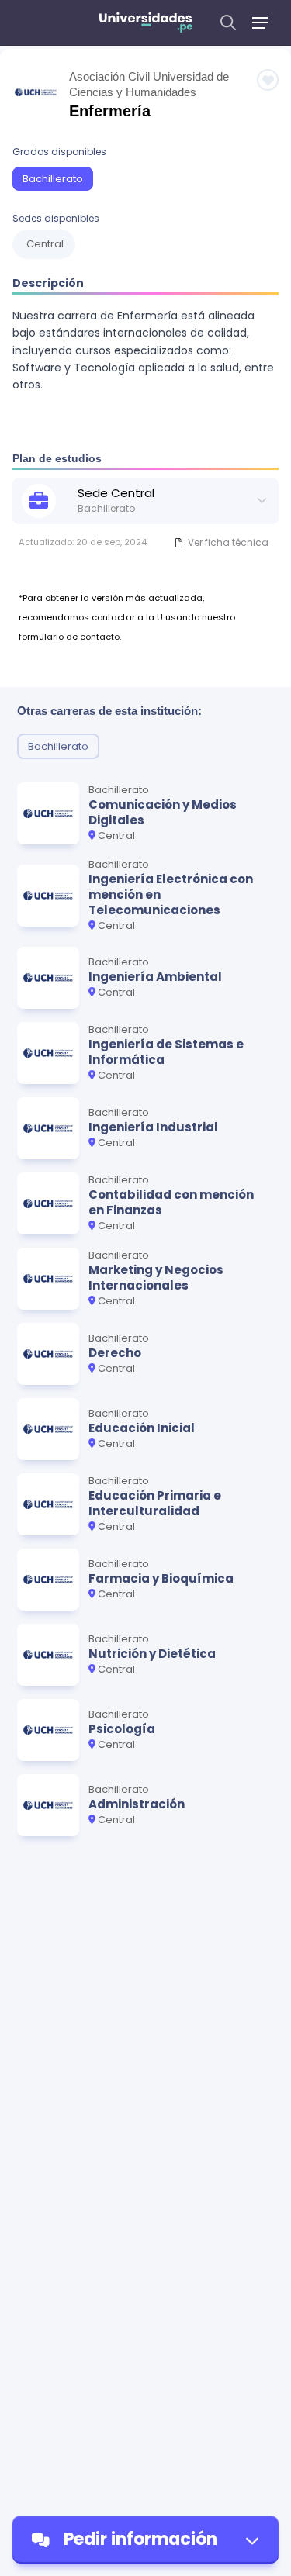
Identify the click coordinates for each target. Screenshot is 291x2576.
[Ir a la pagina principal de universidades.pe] (146, 22)
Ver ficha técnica (228, 542)
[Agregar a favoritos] (268, 80)
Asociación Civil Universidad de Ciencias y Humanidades (149, 84)
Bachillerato (53, 179)
